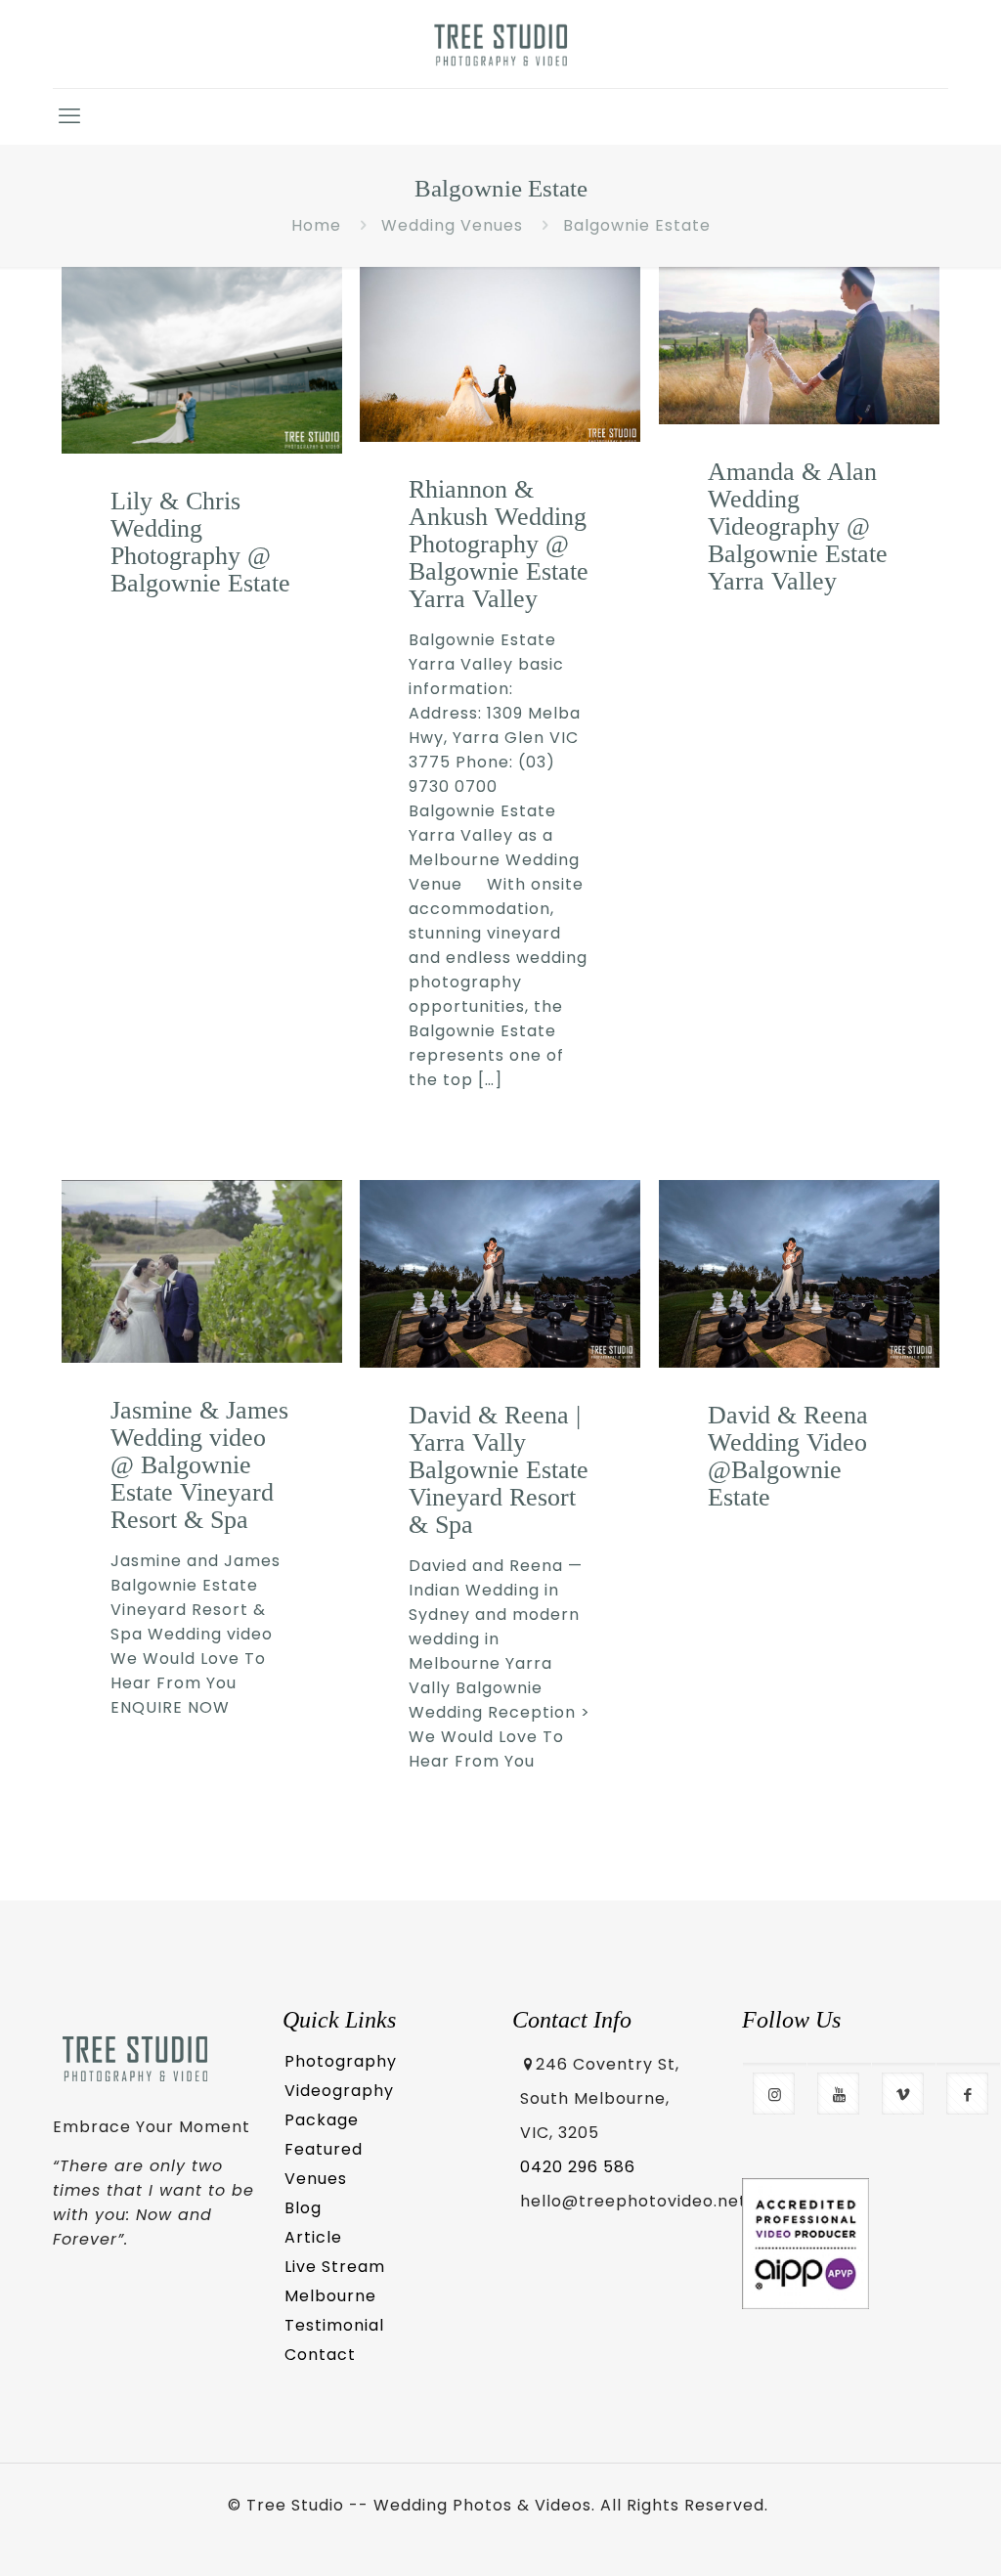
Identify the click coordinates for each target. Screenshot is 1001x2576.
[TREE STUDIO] (501, 44)
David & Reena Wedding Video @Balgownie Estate (788, 1456)
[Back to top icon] (905, 2534)
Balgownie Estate (637, 225)
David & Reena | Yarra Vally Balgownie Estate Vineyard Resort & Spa (499, 1470)
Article (313, 2237)
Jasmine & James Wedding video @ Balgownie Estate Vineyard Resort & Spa (199, 1465)
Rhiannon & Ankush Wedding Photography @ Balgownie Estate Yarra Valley (499, 544)
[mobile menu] (69, 116)
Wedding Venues (452, 225)
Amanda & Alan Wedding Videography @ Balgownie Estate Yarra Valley (798, 526)
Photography (341, 2061)
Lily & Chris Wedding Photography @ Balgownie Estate (200, 542)
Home (316, 225)
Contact (320, 2355)
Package (322, 2120)
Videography (339, 2091)
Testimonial (334, 2325)
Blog (303, 2208)
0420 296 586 (578, 2167)
